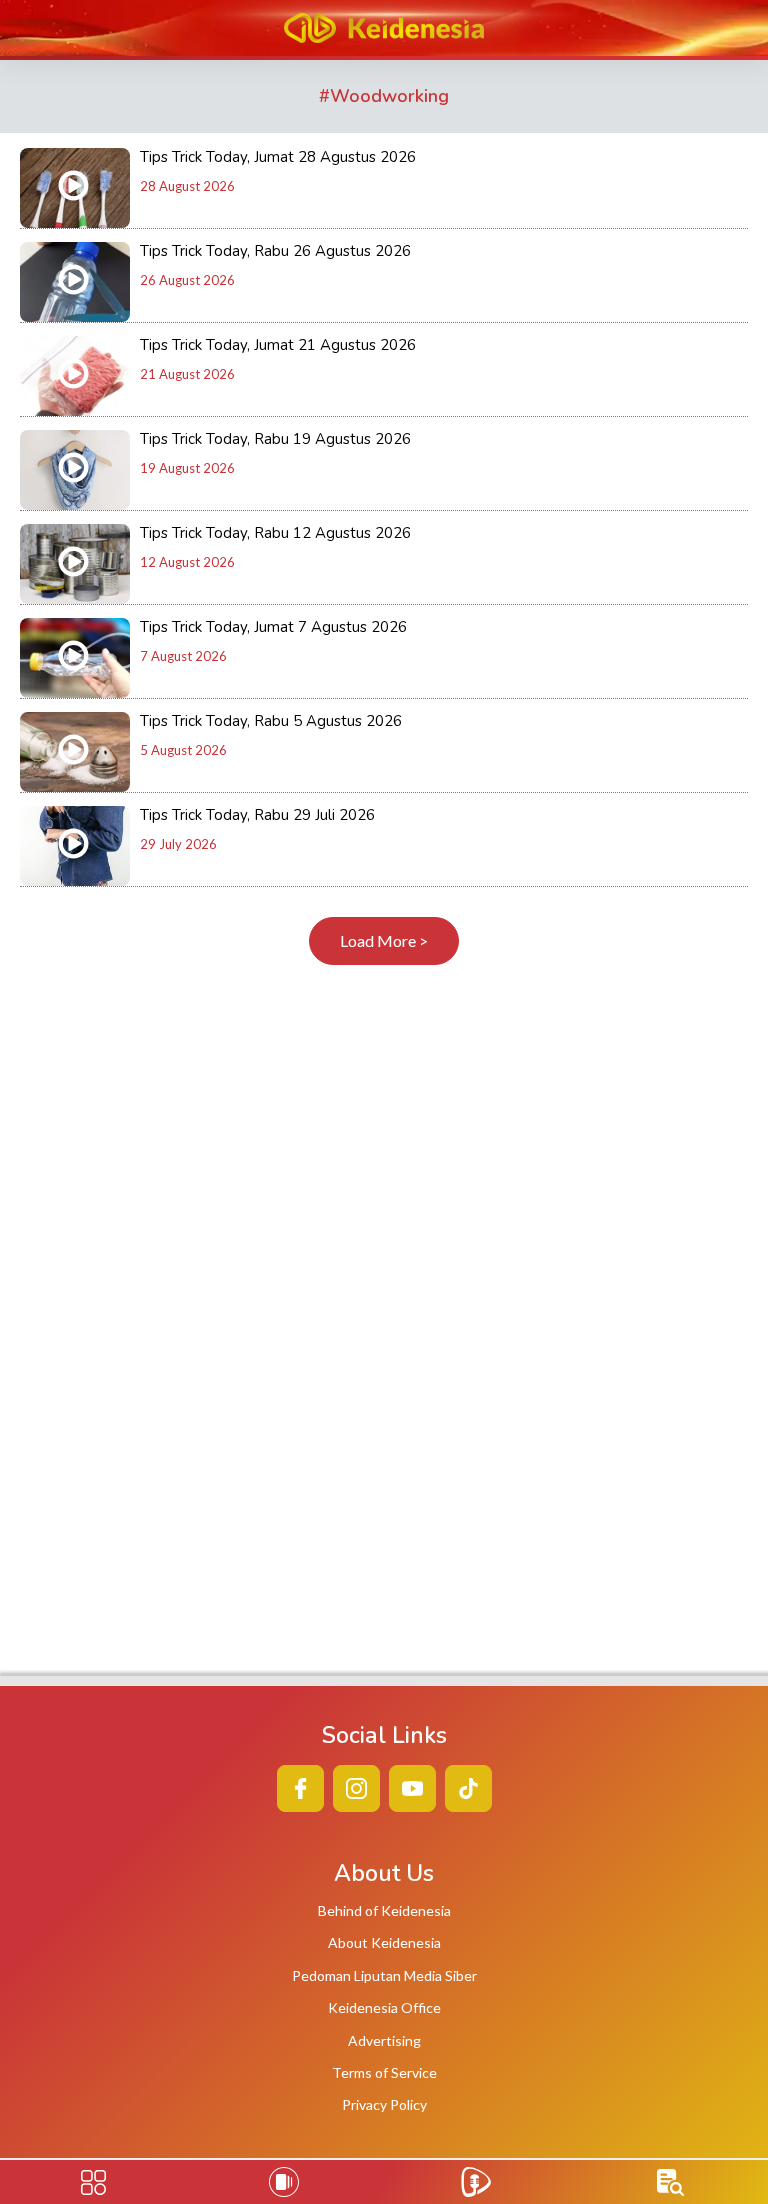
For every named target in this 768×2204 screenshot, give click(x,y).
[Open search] (670, 2182)
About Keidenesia (384, 1942)
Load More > (384, 940)
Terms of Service (384, 2072)
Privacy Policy (384, 2104)
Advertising (384, 2040)
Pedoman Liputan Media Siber (384, 1975)
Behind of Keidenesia (384, 1910)
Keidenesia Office (384, 2007)
